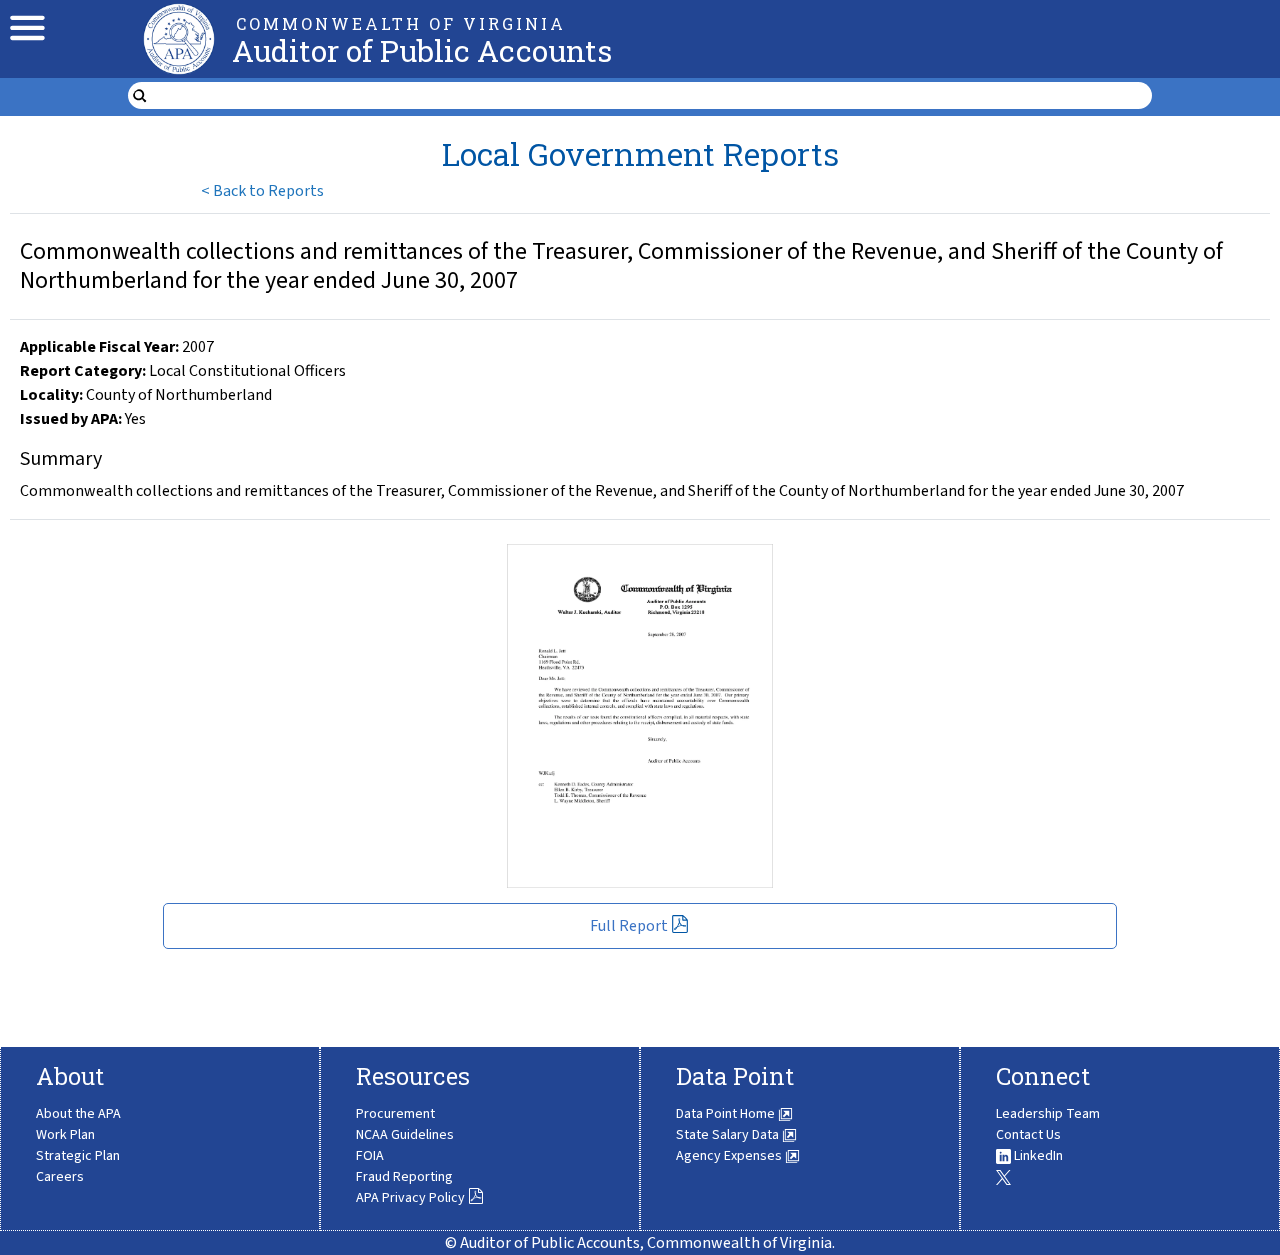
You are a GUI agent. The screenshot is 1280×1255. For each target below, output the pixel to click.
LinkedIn (1037, 1156)
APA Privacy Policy (410, 1198)
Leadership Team (1048, 1114)
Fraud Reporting (404, 1177)
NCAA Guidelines (405, 1135)
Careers (60, 1177)
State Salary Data (729, 1135)
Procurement (395, 1114)
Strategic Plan (78, 1156)
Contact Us (1028, 1135)
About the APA (78, 1114)
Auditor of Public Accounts (422, 50)
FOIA (370, 1156)
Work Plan (65, 1135)
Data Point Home (727, 1114)
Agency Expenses (730, 1156)
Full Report (629, 926)
